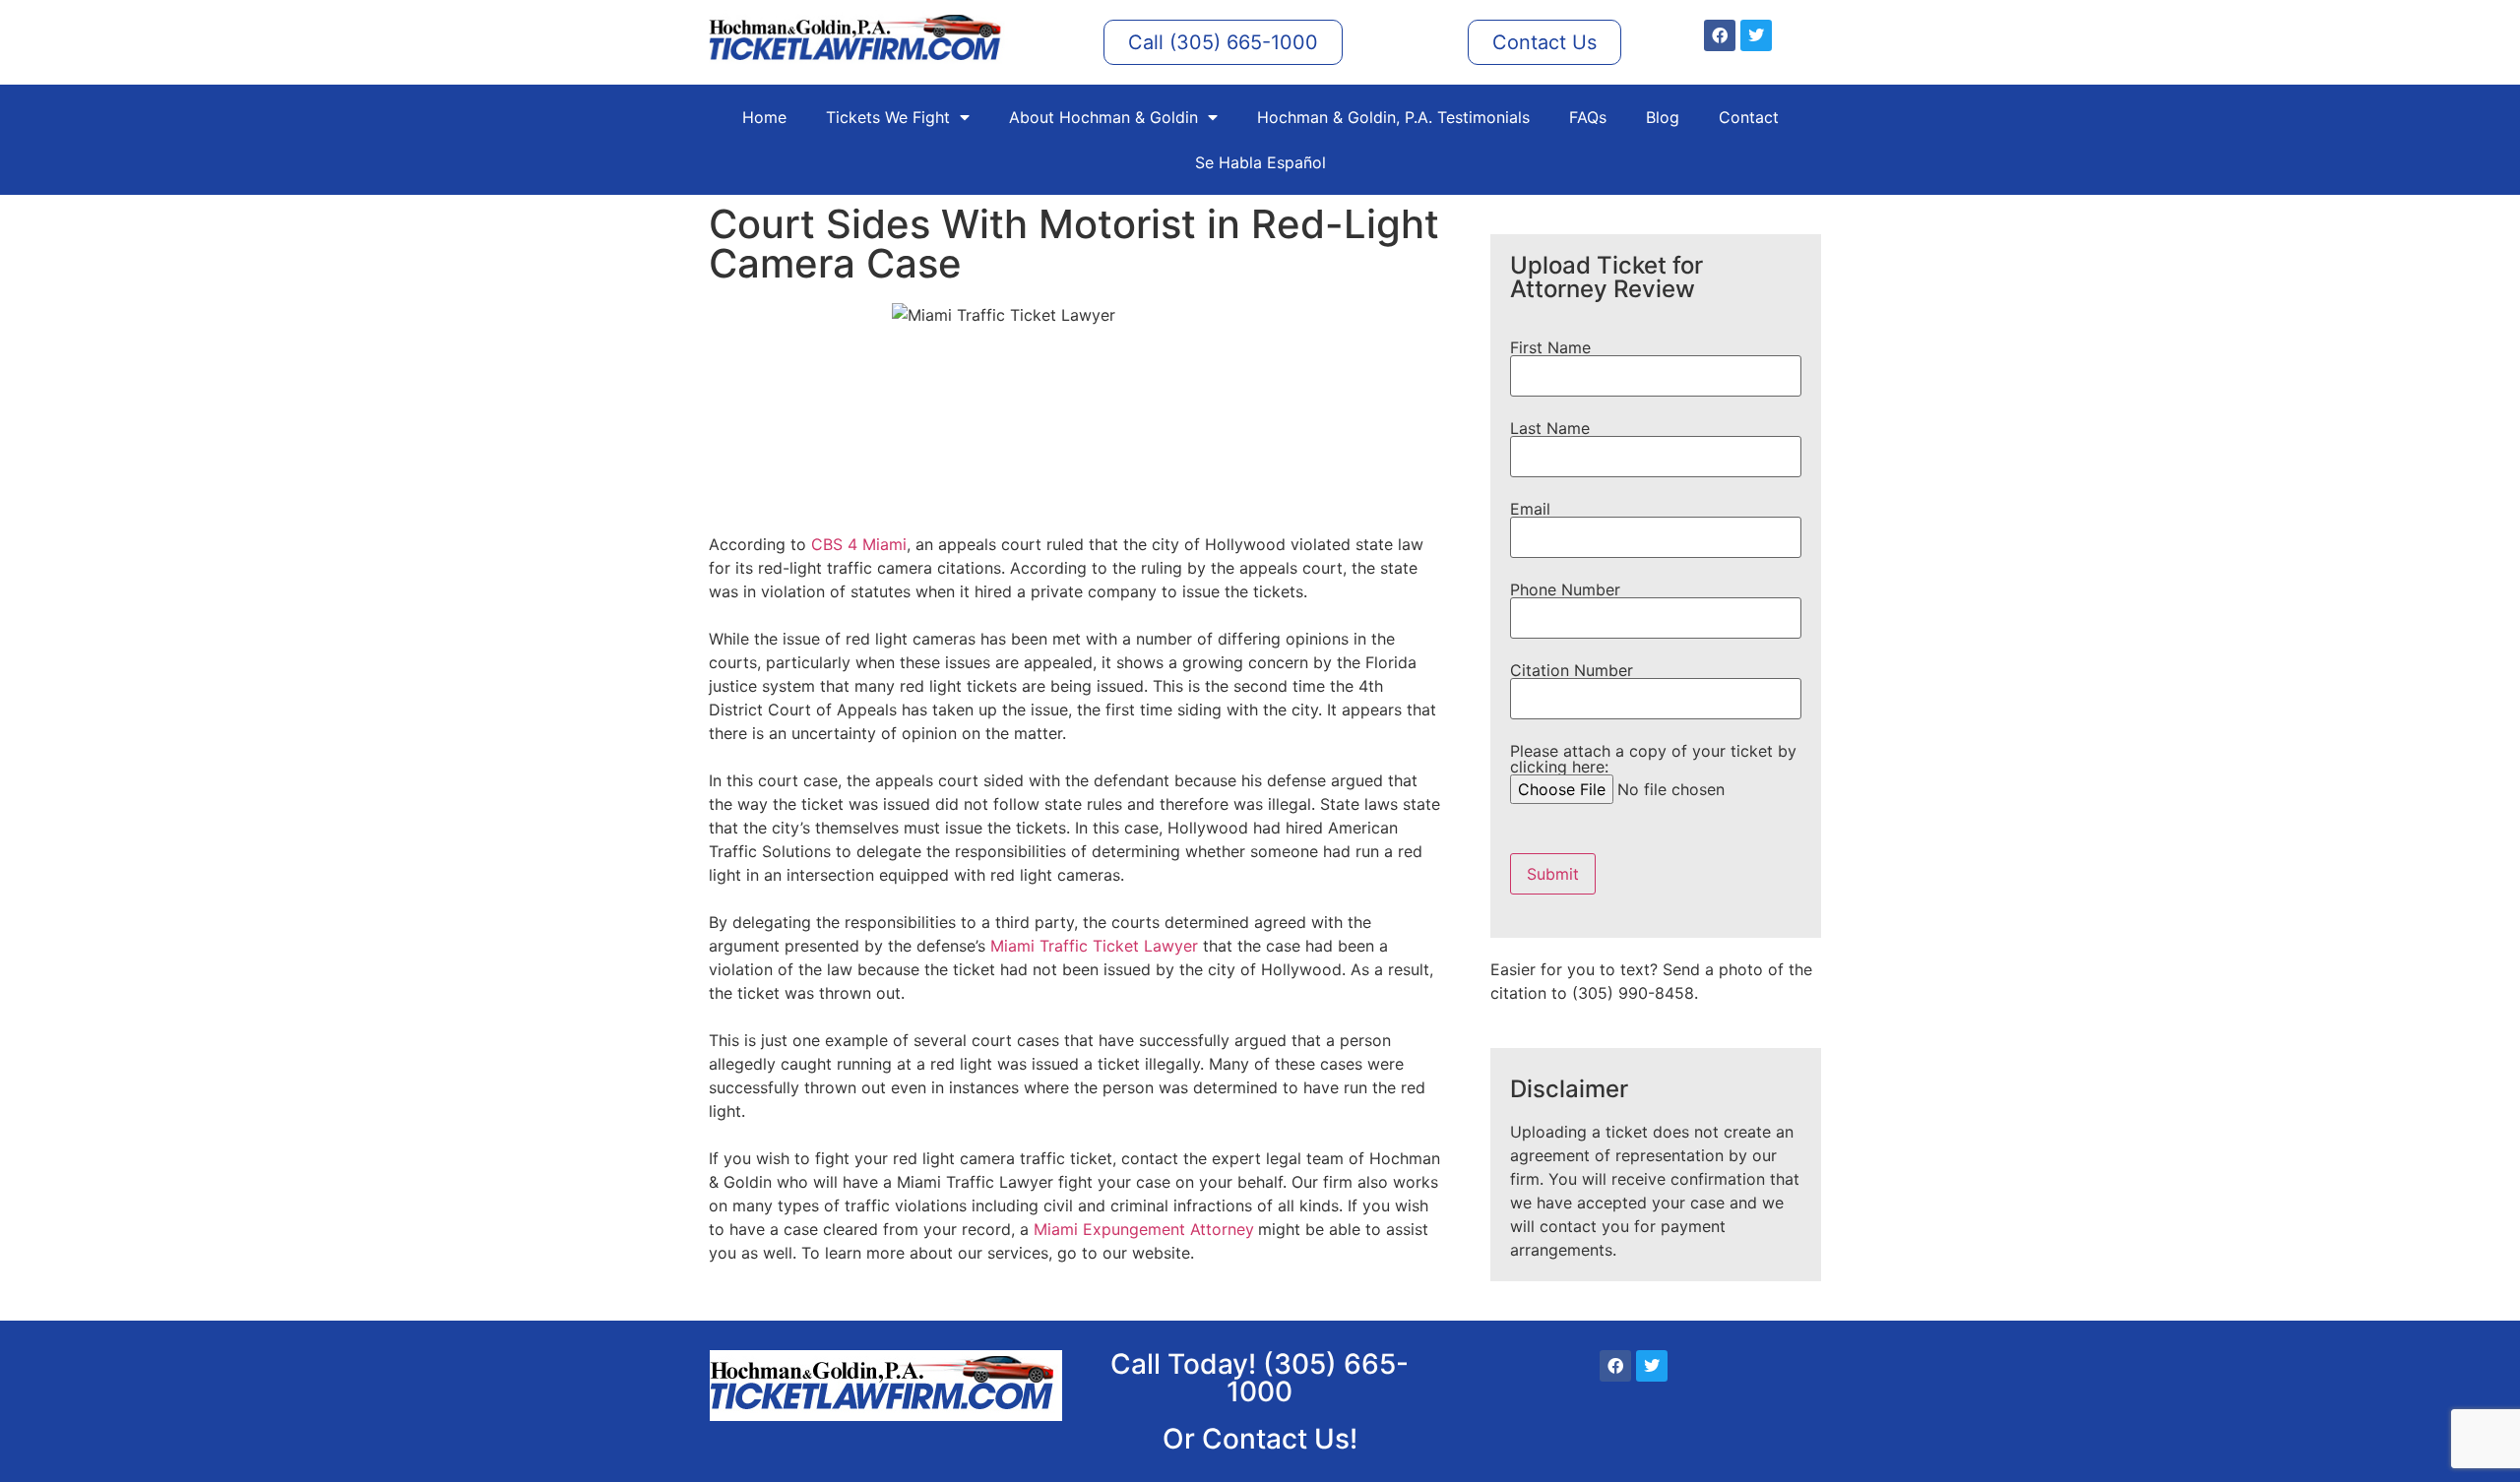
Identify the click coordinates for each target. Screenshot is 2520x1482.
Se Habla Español (1260, 162)
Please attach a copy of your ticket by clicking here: (1653, 760)
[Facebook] (1720, 35)
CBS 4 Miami (859, 544)
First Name (1550, 348)
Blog (1663, 117)
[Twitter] (1756, 35)
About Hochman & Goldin (1103, 117)
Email (1530, 510)
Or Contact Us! (1260, 1439)
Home (764, 117)
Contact (1749, 117)
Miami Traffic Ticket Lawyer (1094, 946)
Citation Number (1572, 671)
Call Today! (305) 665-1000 (1260, 1378)
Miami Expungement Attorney (1144, 1229)
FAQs (1588, 117)
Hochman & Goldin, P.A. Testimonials (1393, 117)
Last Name (1550, 429)
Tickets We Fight (888, 117)
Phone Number (1565, 590)
